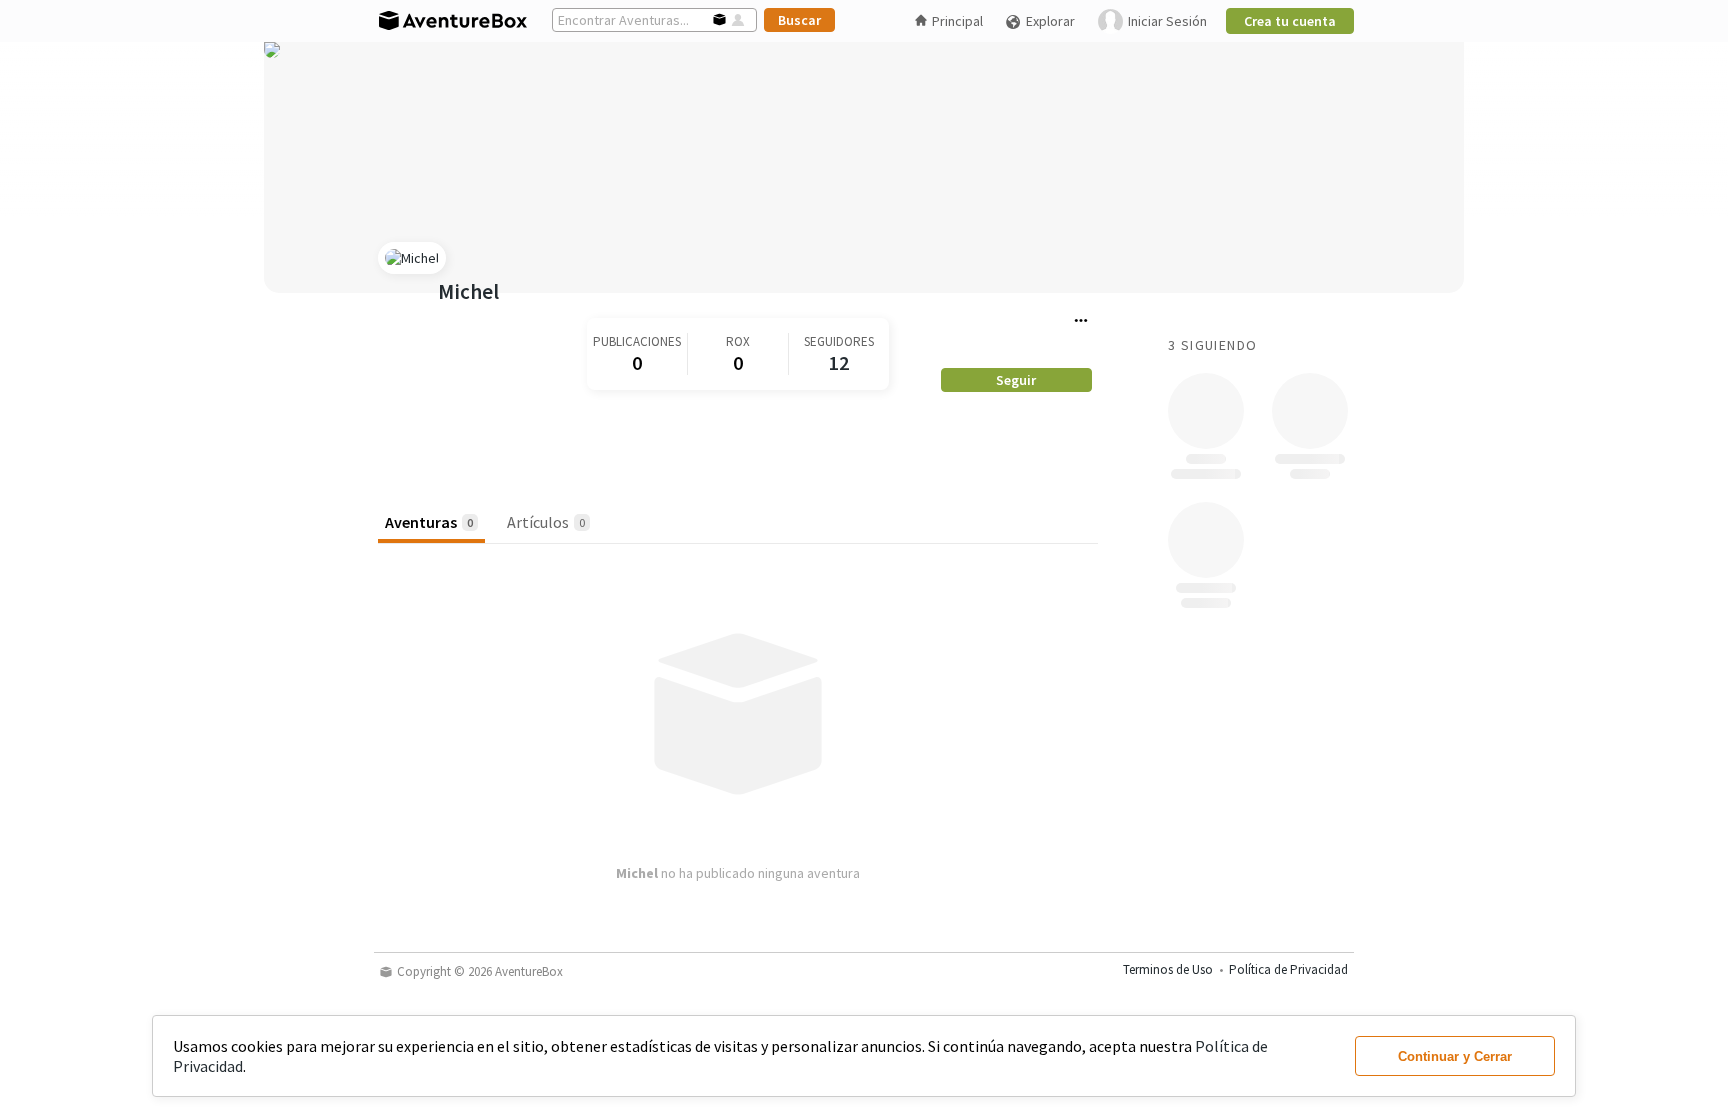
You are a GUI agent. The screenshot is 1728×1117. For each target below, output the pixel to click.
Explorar (1050, 21)
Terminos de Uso (1168, 969)
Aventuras (429, 522)
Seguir (1016, 380)
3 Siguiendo (1212, 345)
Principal (957, 21)
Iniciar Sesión (1167, 21)
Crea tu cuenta (1290, 21)
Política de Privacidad (1288, 969)
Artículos (546, 522)
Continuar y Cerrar (1455, 1056)
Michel (468, 291)
